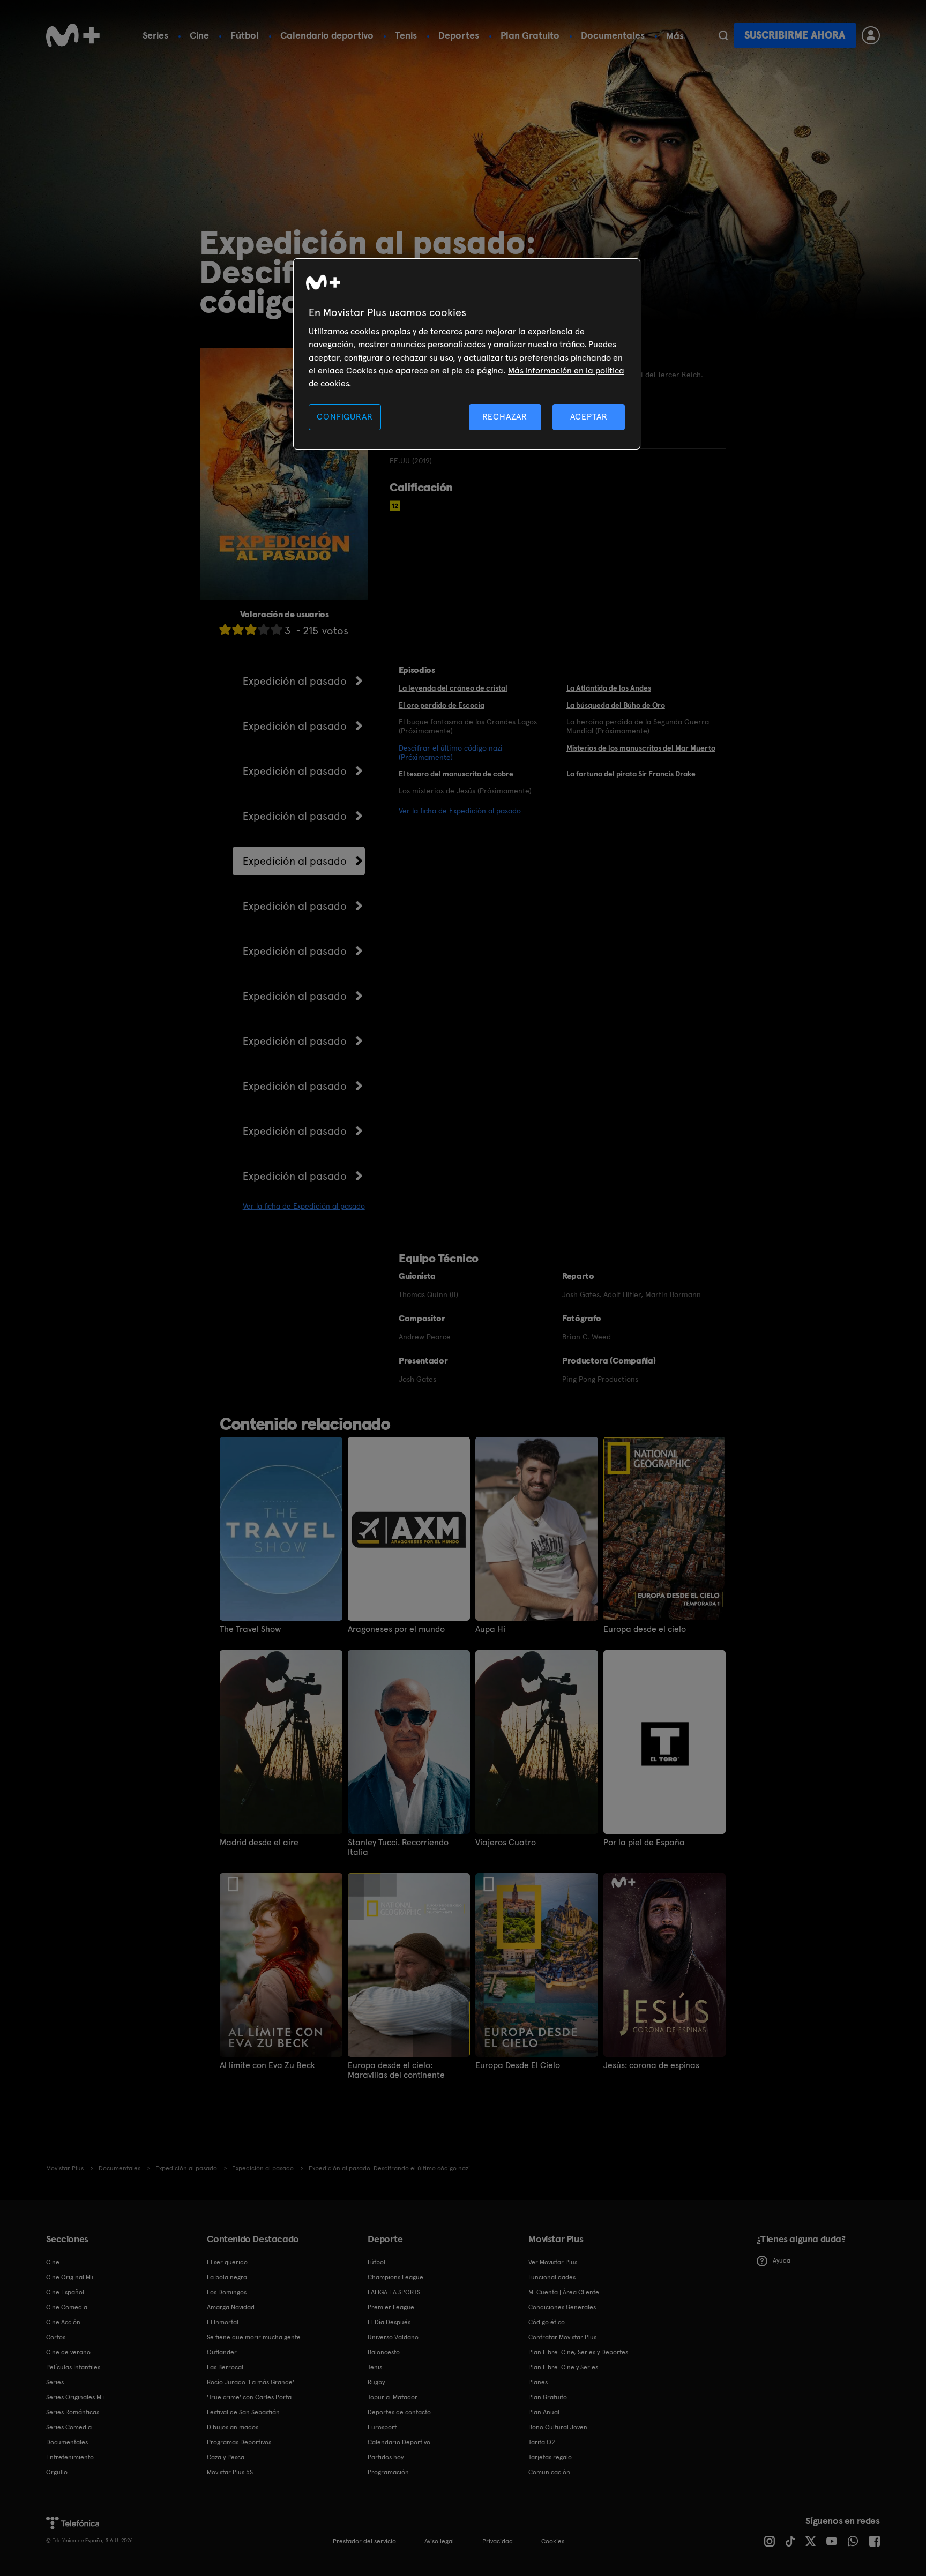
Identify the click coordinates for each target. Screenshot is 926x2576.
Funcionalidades (552, 2277)
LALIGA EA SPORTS (394, 2292)
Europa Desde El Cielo (518, 2065)
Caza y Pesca (226, 2457)
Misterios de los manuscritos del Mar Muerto (641, 748)
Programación (388, 2472)
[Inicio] (73, 35)
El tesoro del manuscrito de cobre (456, 774)
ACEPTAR (589, 417)
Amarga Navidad (231, 2307)
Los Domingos (227, 2292)
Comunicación (549, 2472)
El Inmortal (223, 2322)
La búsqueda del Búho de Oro (616, 705)
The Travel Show (251, 1629)
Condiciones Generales (562, 2307)
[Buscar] (723, 35)
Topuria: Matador (393, 2397)
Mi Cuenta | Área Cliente (564, 2292)
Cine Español (65, 2292)
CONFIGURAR (345, 417)
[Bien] (264, 629)
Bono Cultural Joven (558, 2427)
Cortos (56, 2337)
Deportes (459, 35)
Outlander (222, 2352)
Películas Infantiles (73, 2367)
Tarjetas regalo (550, 2457)
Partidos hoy (386, 2457)
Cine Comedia (67, 2307)
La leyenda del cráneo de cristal (453, 688)
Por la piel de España (644, 1843)
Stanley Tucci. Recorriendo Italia (398, 1847)
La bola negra (227, 2277)
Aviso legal (439, 2541)
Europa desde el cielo (645, 1629)
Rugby (376, 2382)
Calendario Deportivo (399, 2442)
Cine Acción (63, 2322)
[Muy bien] (277, 629)
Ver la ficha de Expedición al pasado (304, 1206)
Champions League (395, 2277)
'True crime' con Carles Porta (249, 2397)
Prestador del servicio (364, 2541)
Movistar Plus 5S (230, 2472)
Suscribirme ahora (795, 35)
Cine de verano (68, 2352)
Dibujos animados (233, 2427)
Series (155, 35)
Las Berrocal (225, 2367)
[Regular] (251, 629)
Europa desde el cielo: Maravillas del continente (396, 2070)
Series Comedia (69, 2427)
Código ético (547, 2322)
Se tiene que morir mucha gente (254, 2337)
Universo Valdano (393, 2337)
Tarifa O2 (542, 2442)
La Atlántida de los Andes (609, 688)
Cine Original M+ (70, 2277)
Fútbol (245, 35)
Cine (199, 35)
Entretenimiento (70, 2457)
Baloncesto (384, 2352)
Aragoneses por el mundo (396, 1629)
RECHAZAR (505, 417)
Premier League (391, 2307)
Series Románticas (73, 2412)
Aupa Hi (490, 1629)
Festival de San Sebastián (243, 2412)
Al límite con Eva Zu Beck (267, 2065)
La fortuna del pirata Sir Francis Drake (631, 774)
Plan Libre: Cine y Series (563, 2367)
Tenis (406, 35)
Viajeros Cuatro (506, 1843)
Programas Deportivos (239, 2442)
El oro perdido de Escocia (442, 705)
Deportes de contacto (399, 2412)
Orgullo (57, 2472)
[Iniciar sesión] (871, 35)
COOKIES (553, 2541)
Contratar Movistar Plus (562, 2337)
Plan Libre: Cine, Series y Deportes (578, 2352)
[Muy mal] (225, 629)
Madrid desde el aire (259, 1843)
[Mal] (238, 629)
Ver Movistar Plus (553, 2262)
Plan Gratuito (530, 35)
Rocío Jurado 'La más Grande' (251, 2382)
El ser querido (227, 2262)
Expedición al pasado (295, 681)
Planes (538, 2382)
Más (675, 36)
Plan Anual (544, 2412)
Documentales (613, 35)
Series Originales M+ (76, 2397)
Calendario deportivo (327, 35)
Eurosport (382, 2427)
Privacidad (498, 2541)
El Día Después (389, 2322)
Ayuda (782, 2260)
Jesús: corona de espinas (651, 2065)
